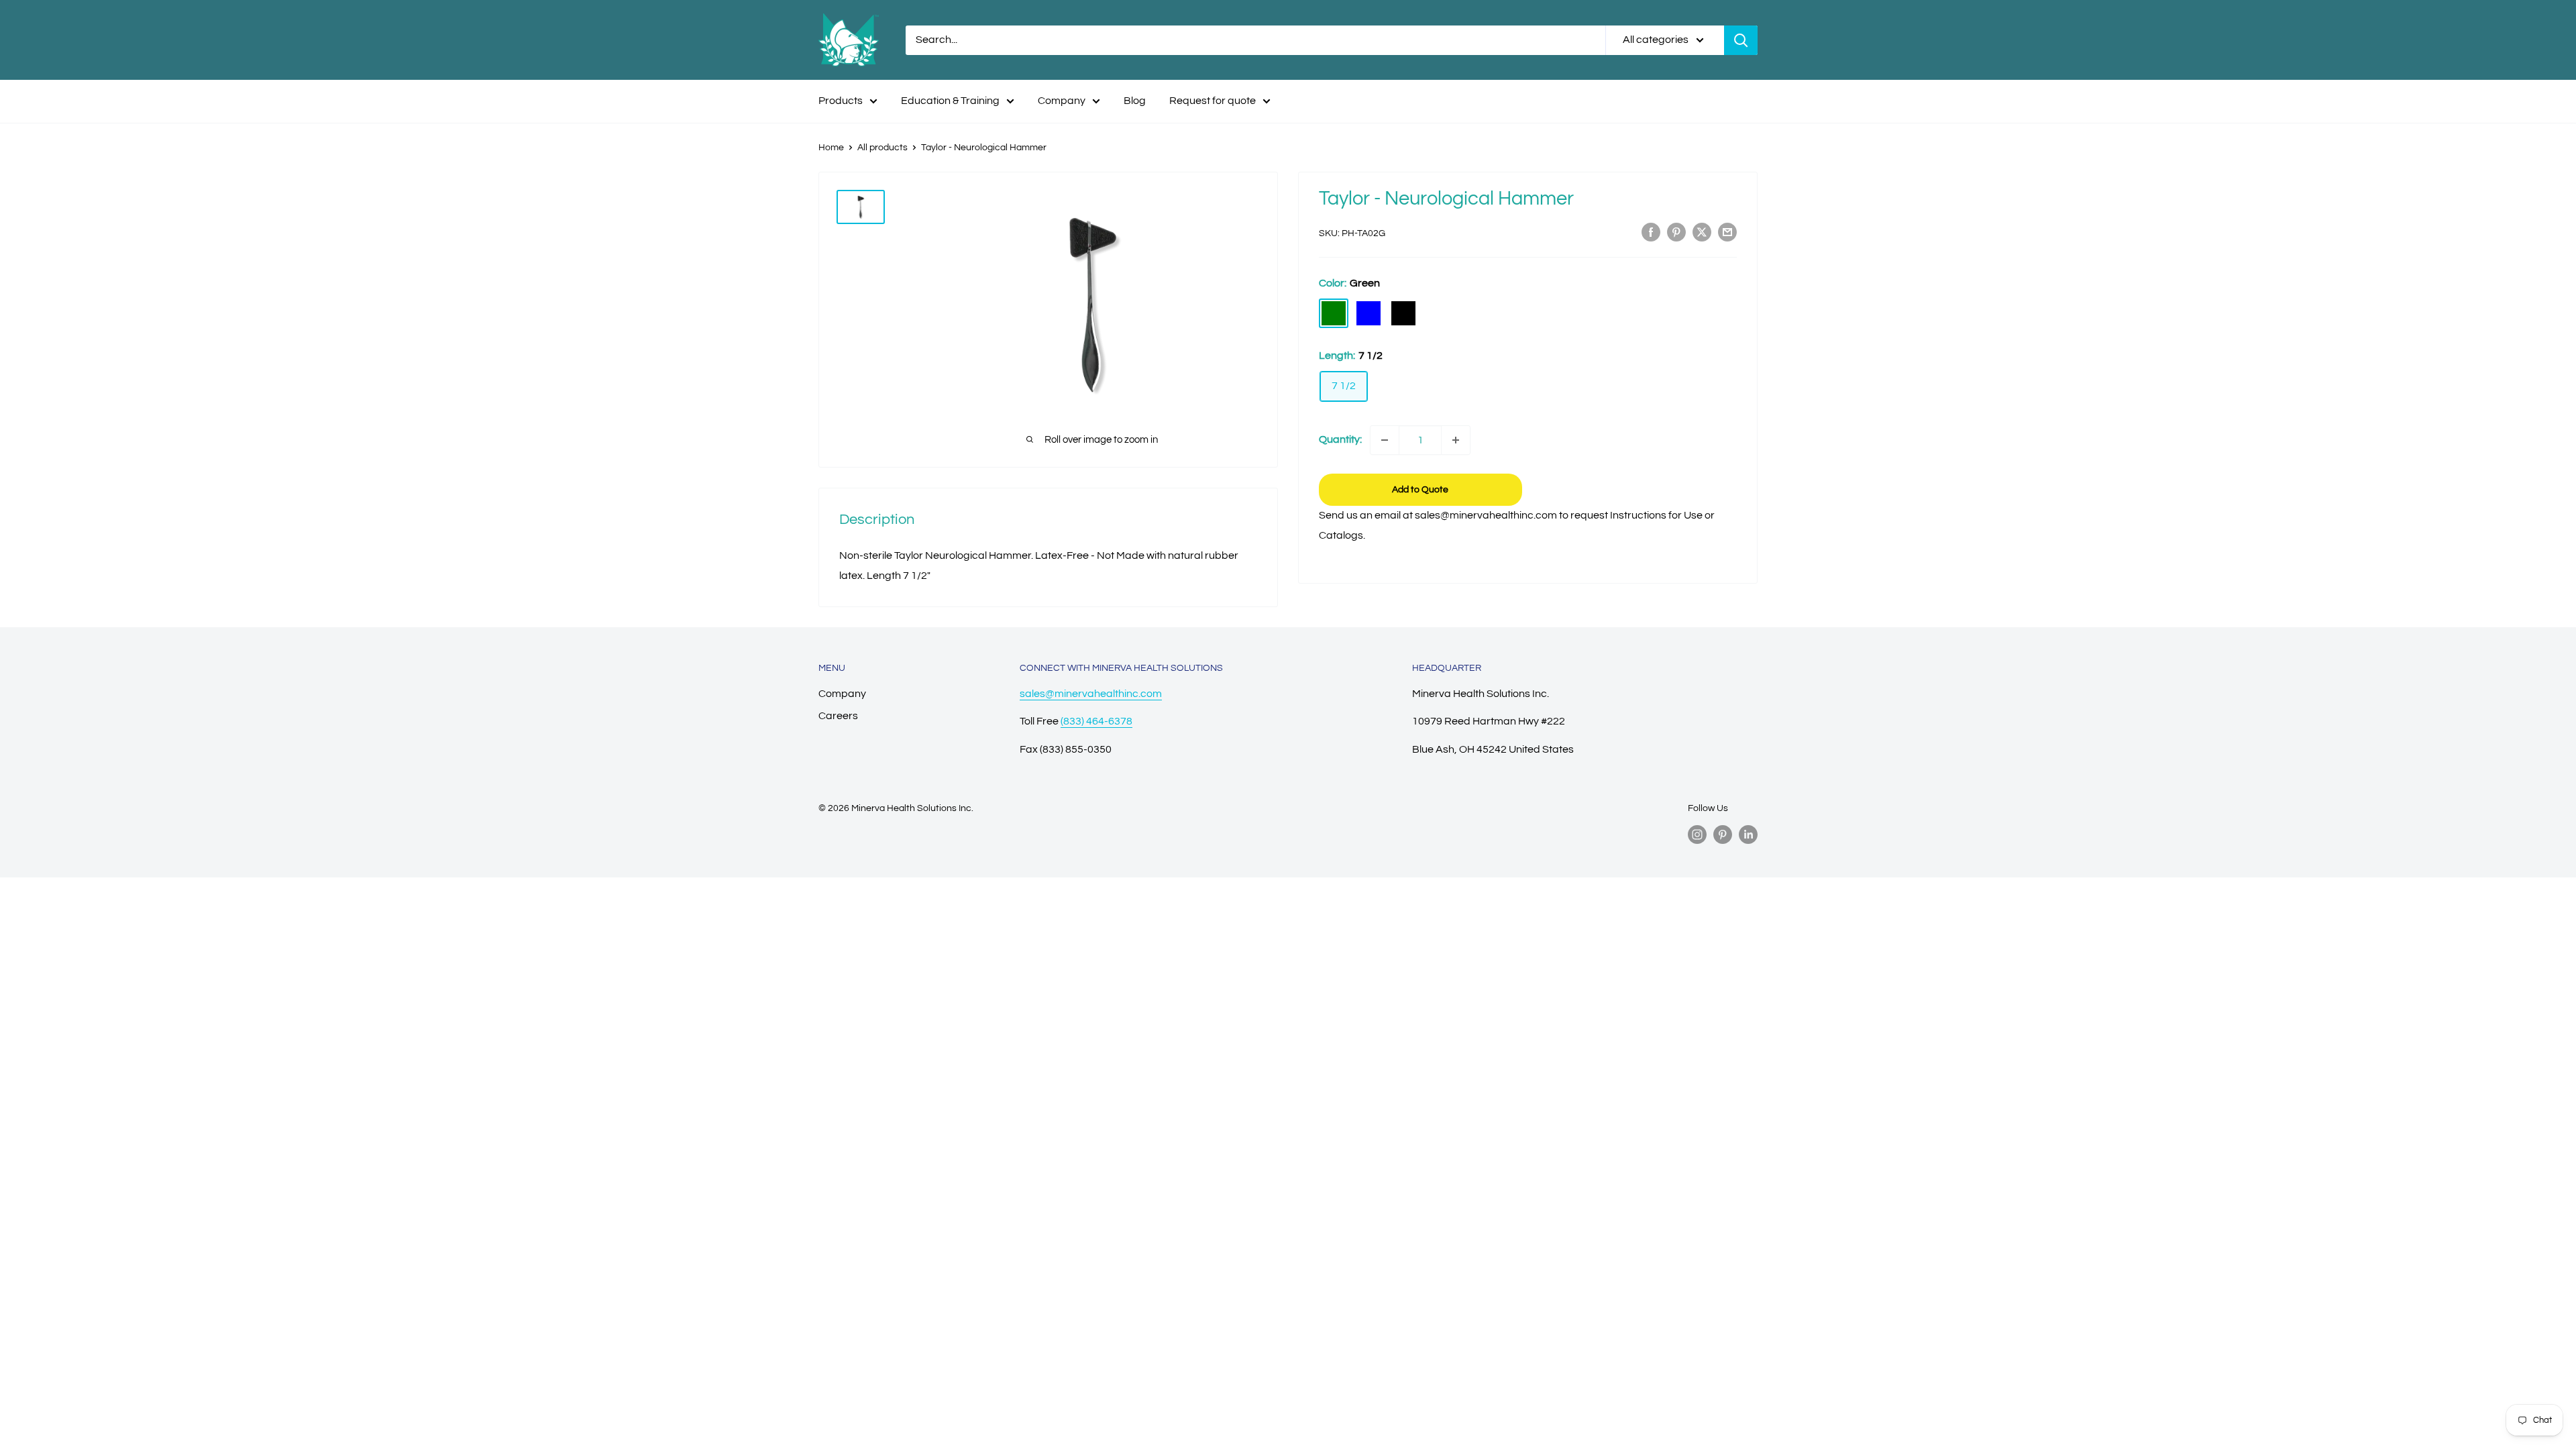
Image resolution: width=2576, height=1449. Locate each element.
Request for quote (1213, 101)
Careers (838, 716)
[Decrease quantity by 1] (1385, 440)
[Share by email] (1727, 232)
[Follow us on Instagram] (1697, 835)
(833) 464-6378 (1096, 721)
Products (841, 101)
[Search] (1741, 40)
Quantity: (1340, 439)
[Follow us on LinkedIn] (1748, 835)
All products (882, 148)
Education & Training (950, 101)
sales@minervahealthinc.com (1091, 694)
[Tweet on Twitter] (1702, 232)
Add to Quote (1420, 490)
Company (1062, 101)
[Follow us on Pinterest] (1723, 835)
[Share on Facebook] (1651, 232)
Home (831, 148)
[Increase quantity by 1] (1456, 440)
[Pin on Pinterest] (1676, 232)
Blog (1135, 101)
